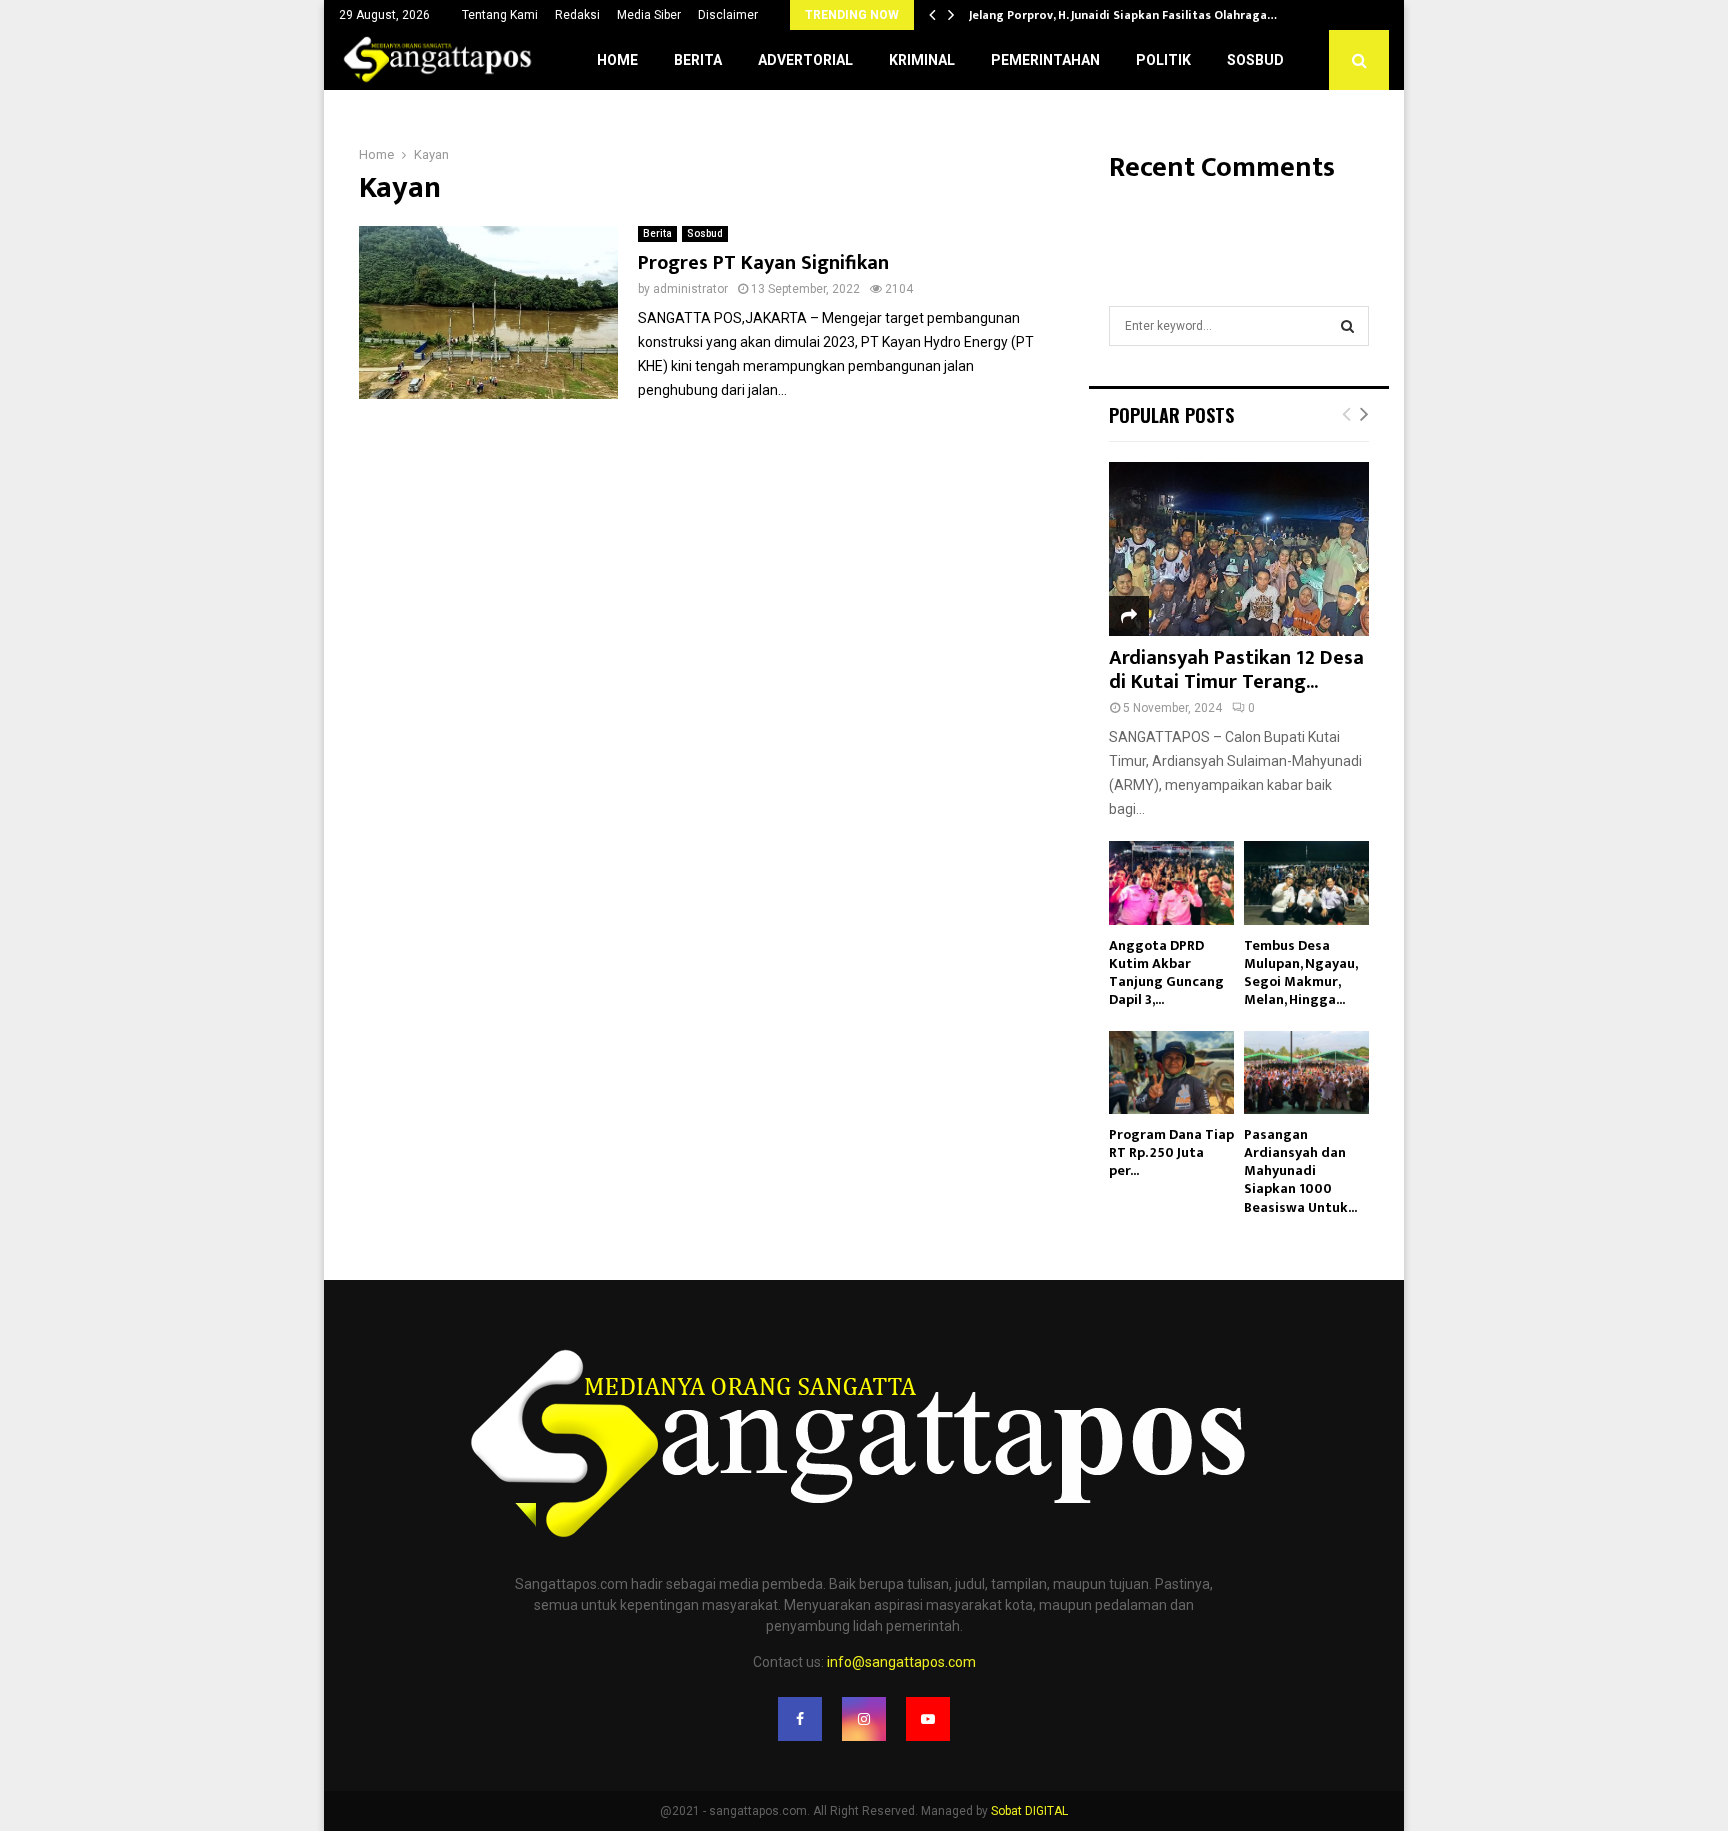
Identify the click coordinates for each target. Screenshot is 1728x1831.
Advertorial (805, 60)
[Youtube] (928, 1719)
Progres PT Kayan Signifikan (763, 263)
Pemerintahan (1045, 60)
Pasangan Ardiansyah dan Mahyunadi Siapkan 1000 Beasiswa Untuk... (1300, 1170)
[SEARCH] (1347, 326)
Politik (1163, 60)
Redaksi (577, 15)
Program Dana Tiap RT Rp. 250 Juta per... (1171, 1152)
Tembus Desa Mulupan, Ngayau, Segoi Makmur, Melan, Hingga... (1300, 972)
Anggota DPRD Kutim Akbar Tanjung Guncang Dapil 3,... (1166, 972)
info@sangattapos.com (901, 1662)
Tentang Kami (500, 15)
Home (617, 60)
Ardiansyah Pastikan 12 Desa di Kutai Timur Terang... (1236, 670)
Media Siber (649, 15)
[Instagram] (864, 1719)
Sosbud (1255, 60)
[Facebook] (800, 1719)
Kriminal (922, 60)
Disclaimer (728, 15)
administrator (690, 289)
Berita (698, 60)
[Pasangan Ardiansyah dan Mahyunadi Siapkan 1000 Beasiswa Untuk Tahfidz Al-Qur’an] (1306, 1072)
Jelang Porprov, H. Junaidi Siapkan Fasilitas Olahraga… (1123, 15)
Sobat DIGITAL (1029, 1811)
